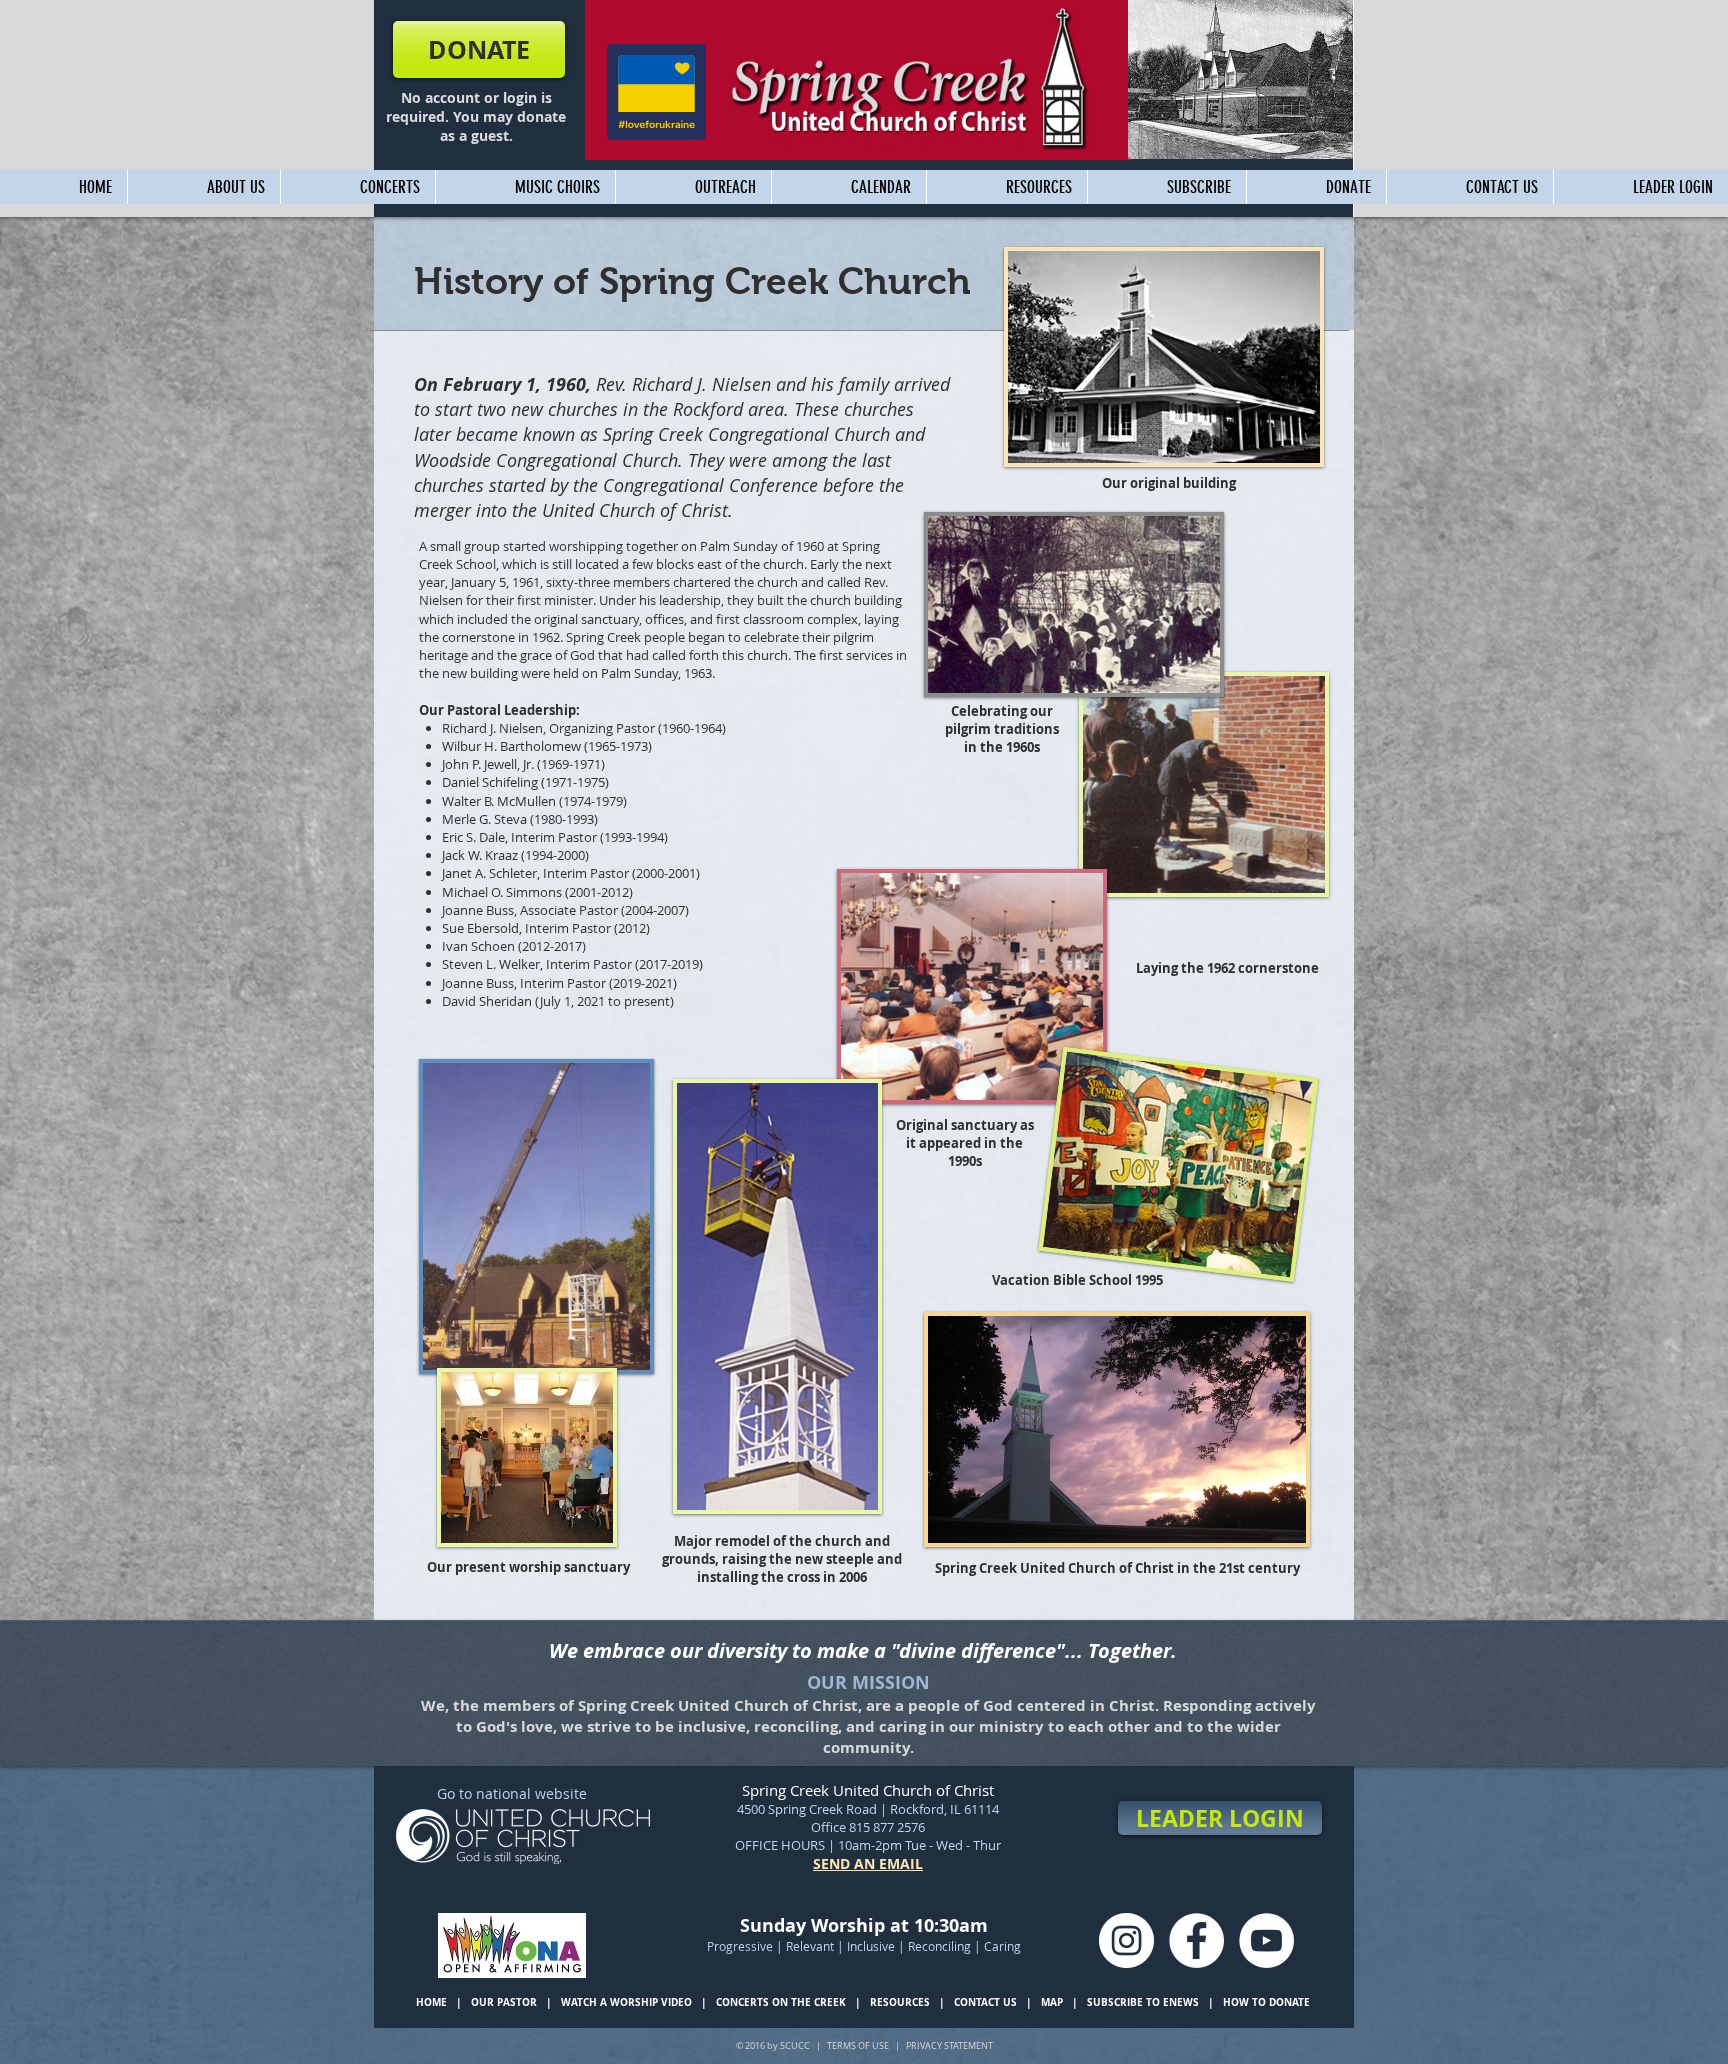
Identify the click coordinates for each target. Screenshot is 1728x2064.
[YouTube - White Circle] (1266, 1940)
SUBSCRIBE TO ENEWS (1144, 2002)
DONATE (1289, 2002)
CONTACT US (985, 2002)
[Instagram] (1126, 1940)
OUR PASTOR (504, 2002)
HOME (431, 2002)
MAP (1052, 2002)
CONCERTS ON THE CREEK (781, 2002)
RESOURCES (900, 2002)
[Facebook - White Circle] (1196, 1940)
